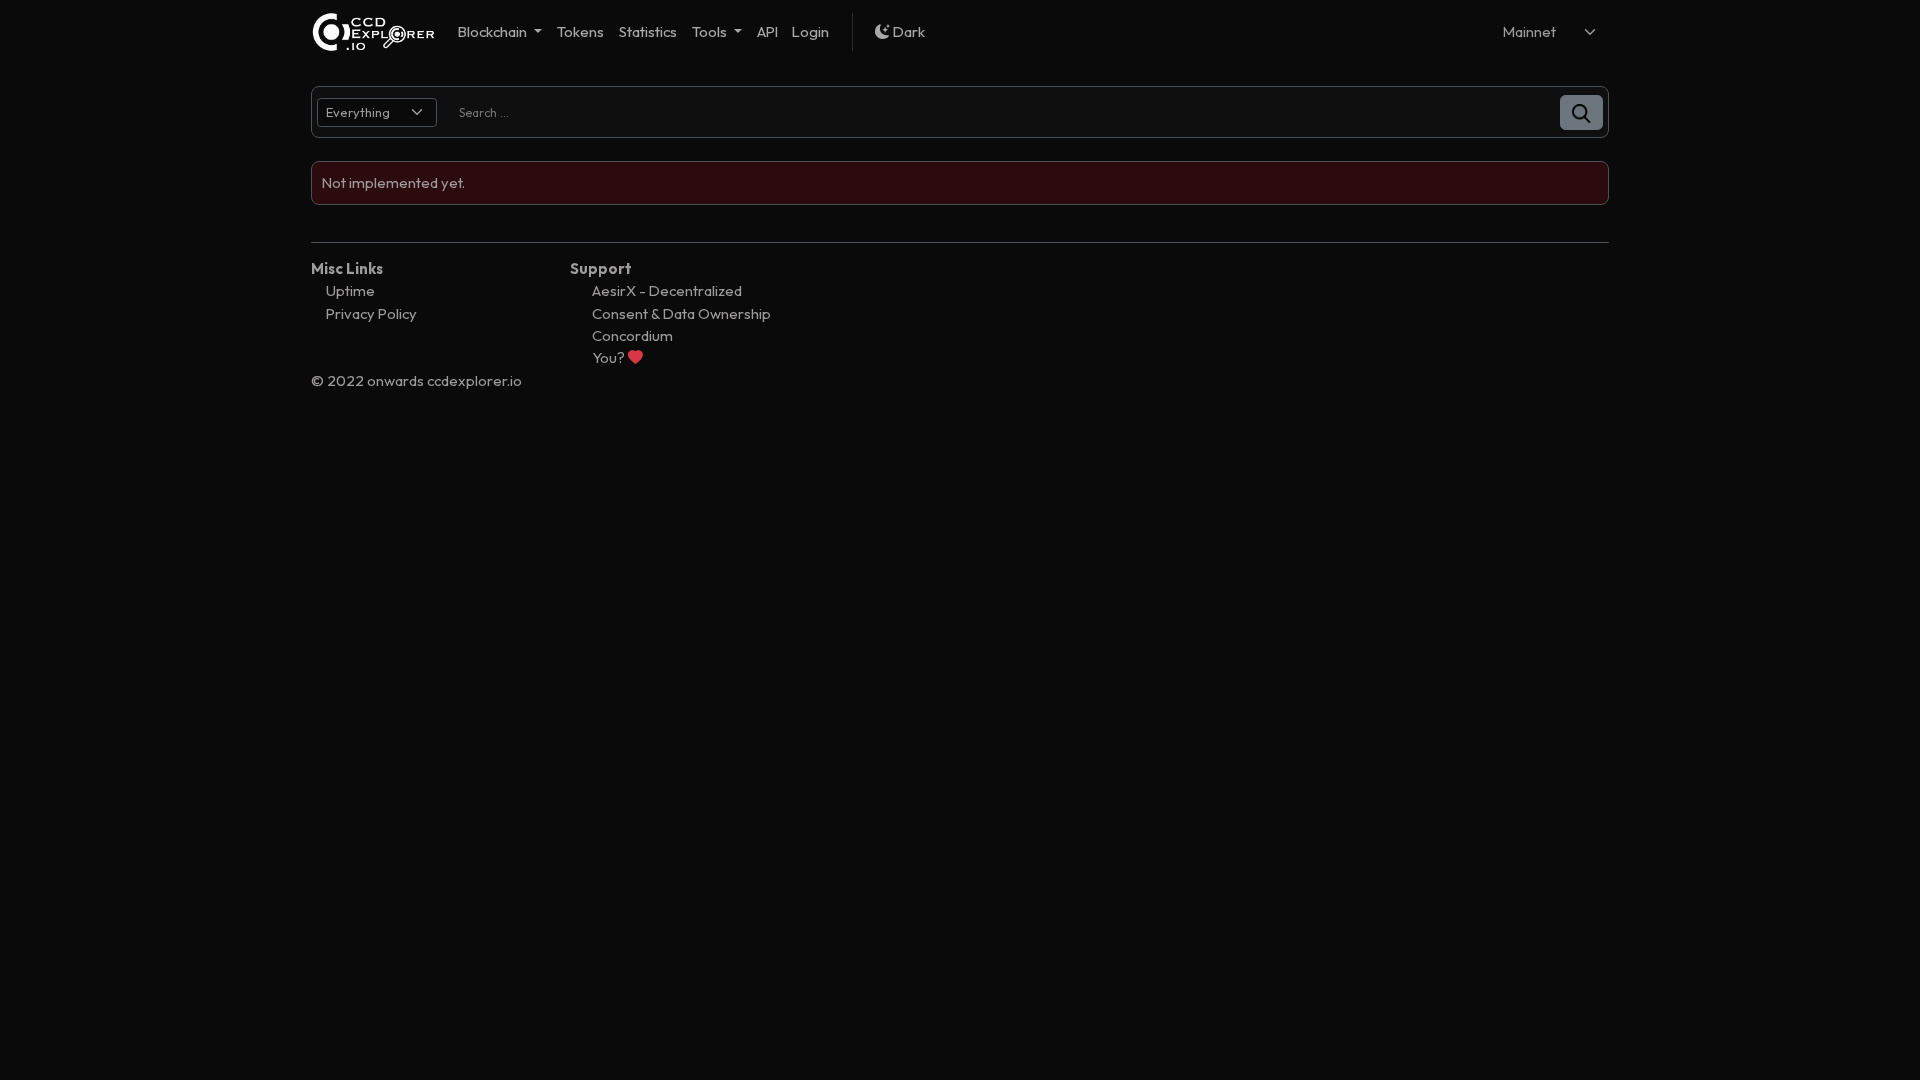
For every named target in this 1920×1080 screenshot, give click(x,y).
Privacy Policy (371, 313)
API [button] (767, 31)
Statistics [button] (648, 31)
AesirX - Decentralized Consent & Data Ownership (681, 301)
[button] (1581, 112)
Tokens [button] (580, 31)
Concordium (632, 335)
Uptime (350, 290)
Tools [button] (711, 31)
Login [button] (810, 31)
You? (610, 357)
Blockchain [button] (494, 31)
